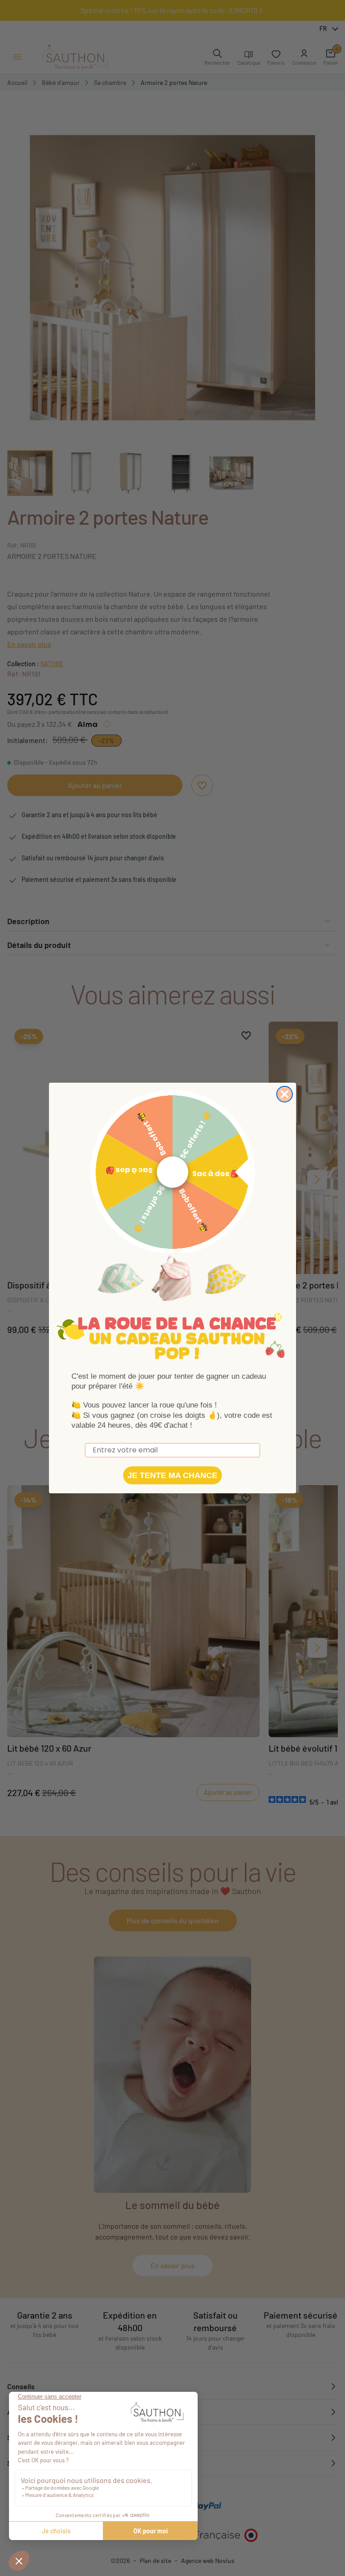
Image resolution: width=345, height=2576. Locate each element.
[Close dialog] (285, 1094)
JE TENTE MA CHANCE (172, 1475)
